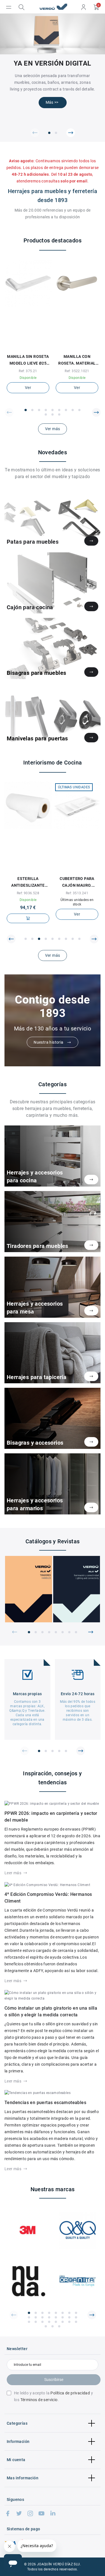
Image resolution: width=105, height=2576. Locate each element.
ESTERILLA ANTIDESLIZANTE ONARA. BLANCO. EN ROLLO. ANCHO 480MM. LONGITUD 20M (28, 882)
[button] (35, 133)
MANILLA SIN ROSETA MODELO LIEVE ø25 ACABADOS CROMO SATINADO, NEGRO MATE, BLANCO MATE (28, 360)
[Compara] (31, 347)
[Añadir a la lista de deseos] (25, 347)
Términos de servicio (39, 2400)
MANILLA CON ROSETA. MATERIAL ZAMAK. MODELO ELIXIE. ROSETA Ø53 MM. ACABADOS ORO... (77, 360)
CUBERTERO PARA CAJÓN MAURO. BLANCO (77, 882)
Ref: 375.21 (28, 371)
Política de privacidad (70, 2393)
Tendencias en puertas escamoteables (45, 2103)
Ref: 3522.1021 (77, 371)
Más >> (52, 102)
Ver (28, 388)
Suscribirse (54, 2380)
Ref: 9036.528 (28, 893)
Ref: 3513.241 (77, 893)
